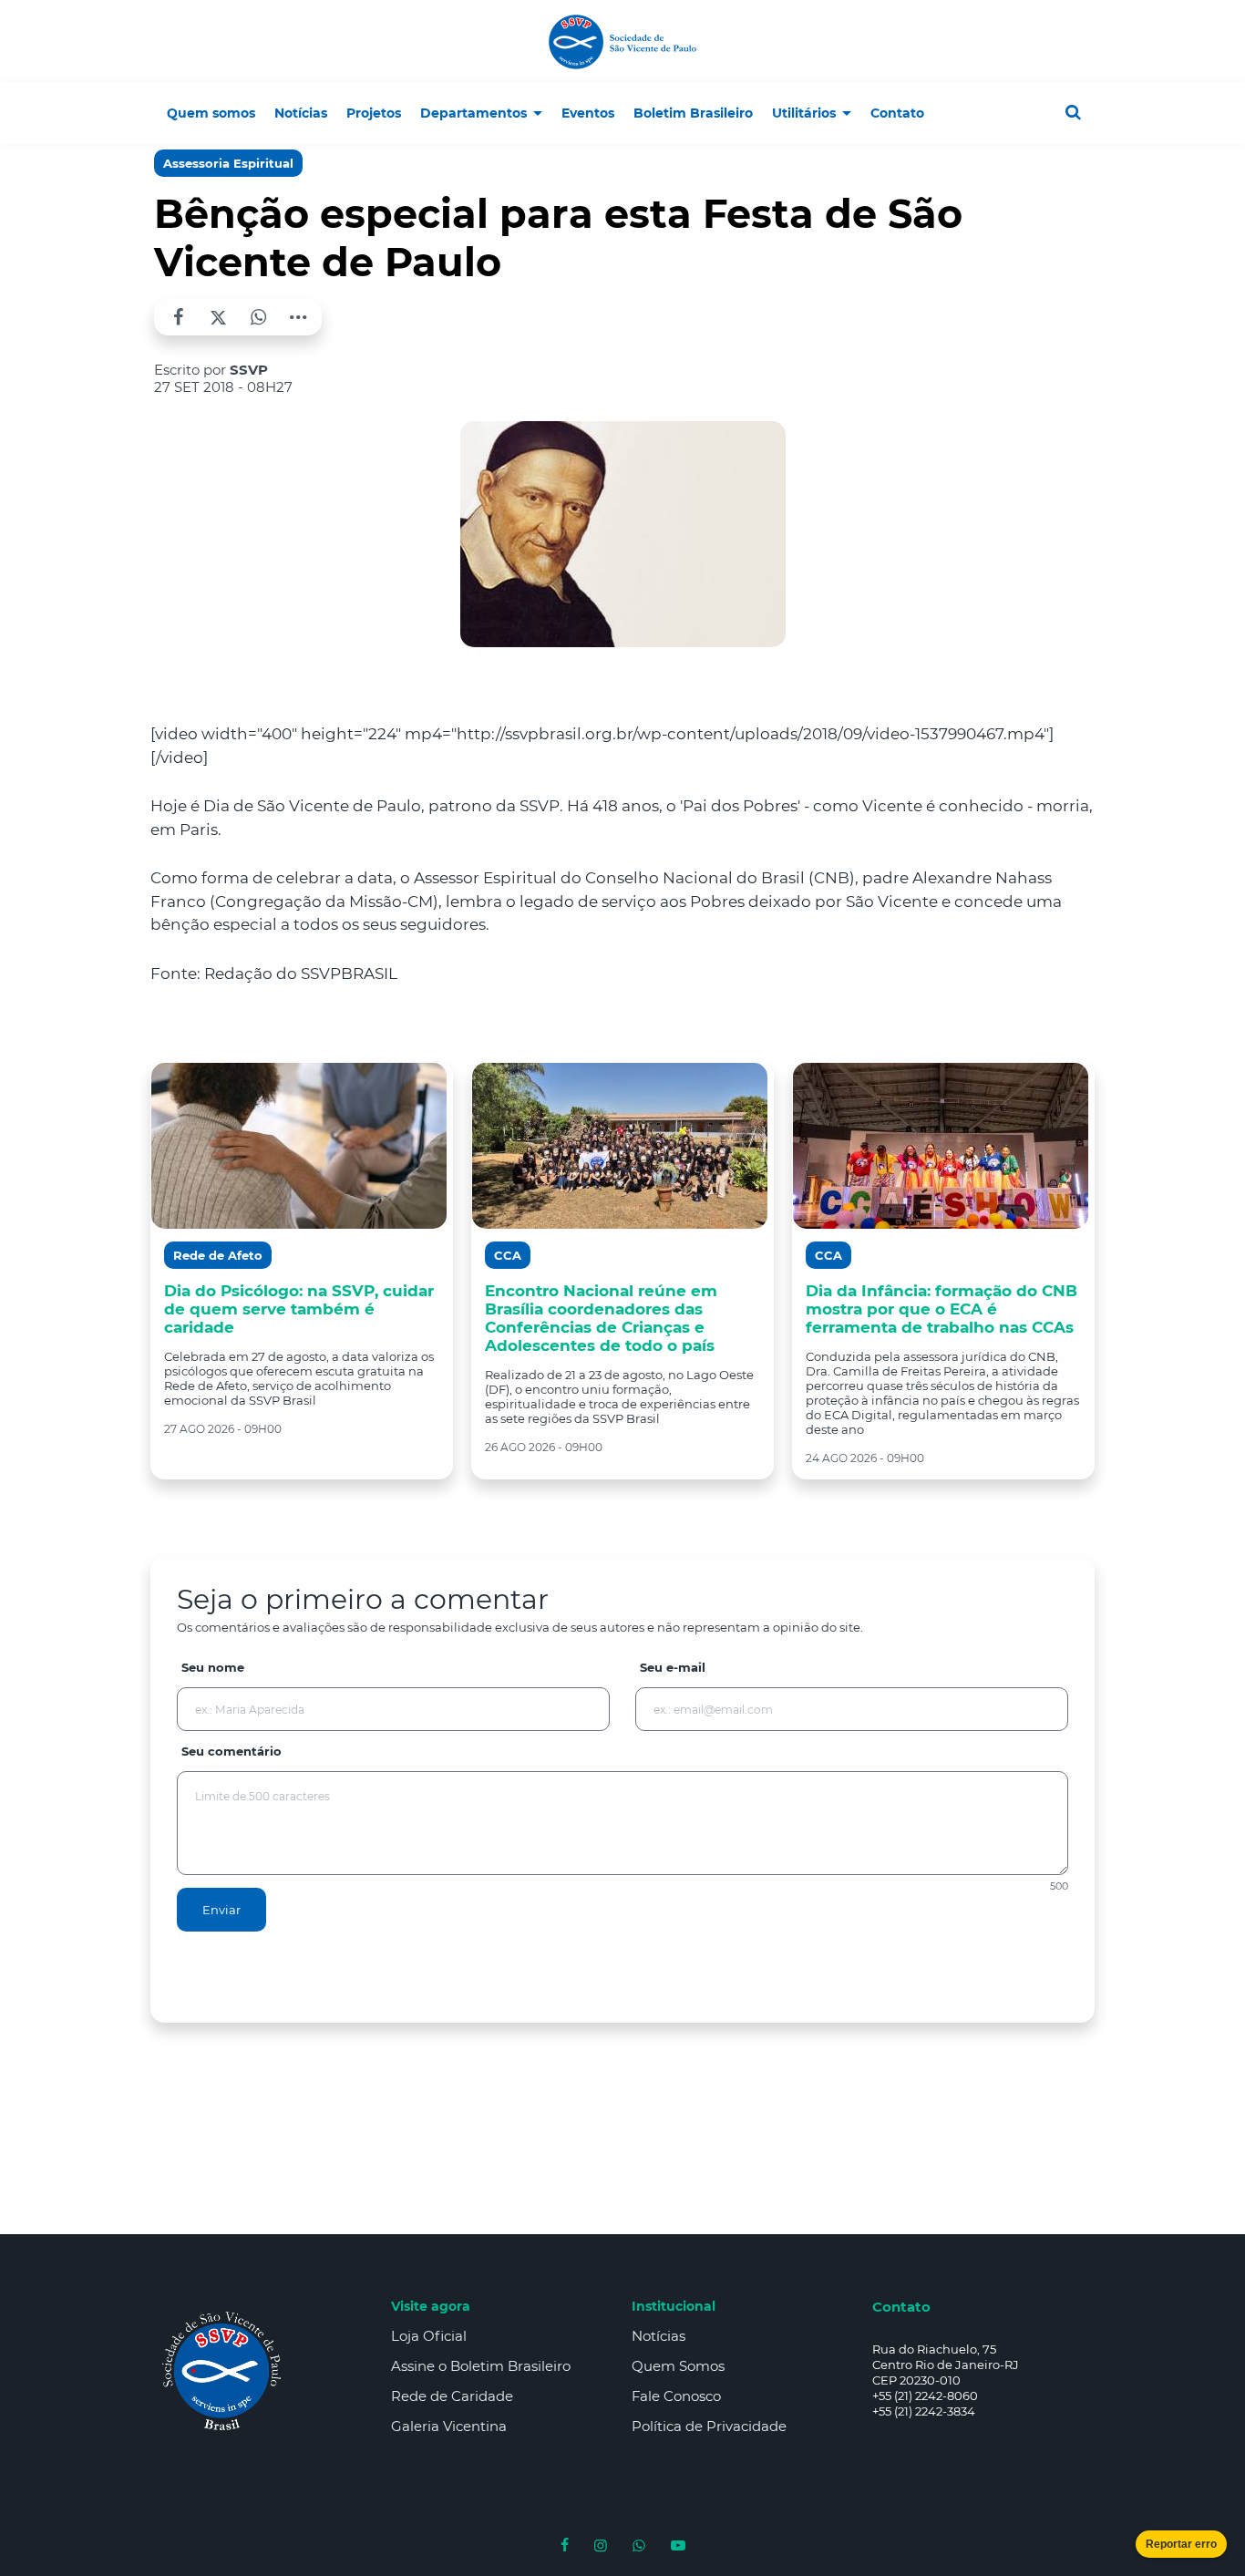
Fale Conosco (676, 2396)
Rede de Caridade (452, 2396)
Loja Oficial (429, 2336)
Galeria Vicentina (449, 2426)
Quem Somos (678, 2366)
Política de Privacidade (709, 2426)
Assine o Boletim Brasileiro (481, 2366)
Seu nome (213, 1667)
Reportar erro (1181, 2544)
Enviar (221, 1910)
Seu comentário (232, 1751)
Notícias (659, 2336)
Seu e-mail (673, 1667)
